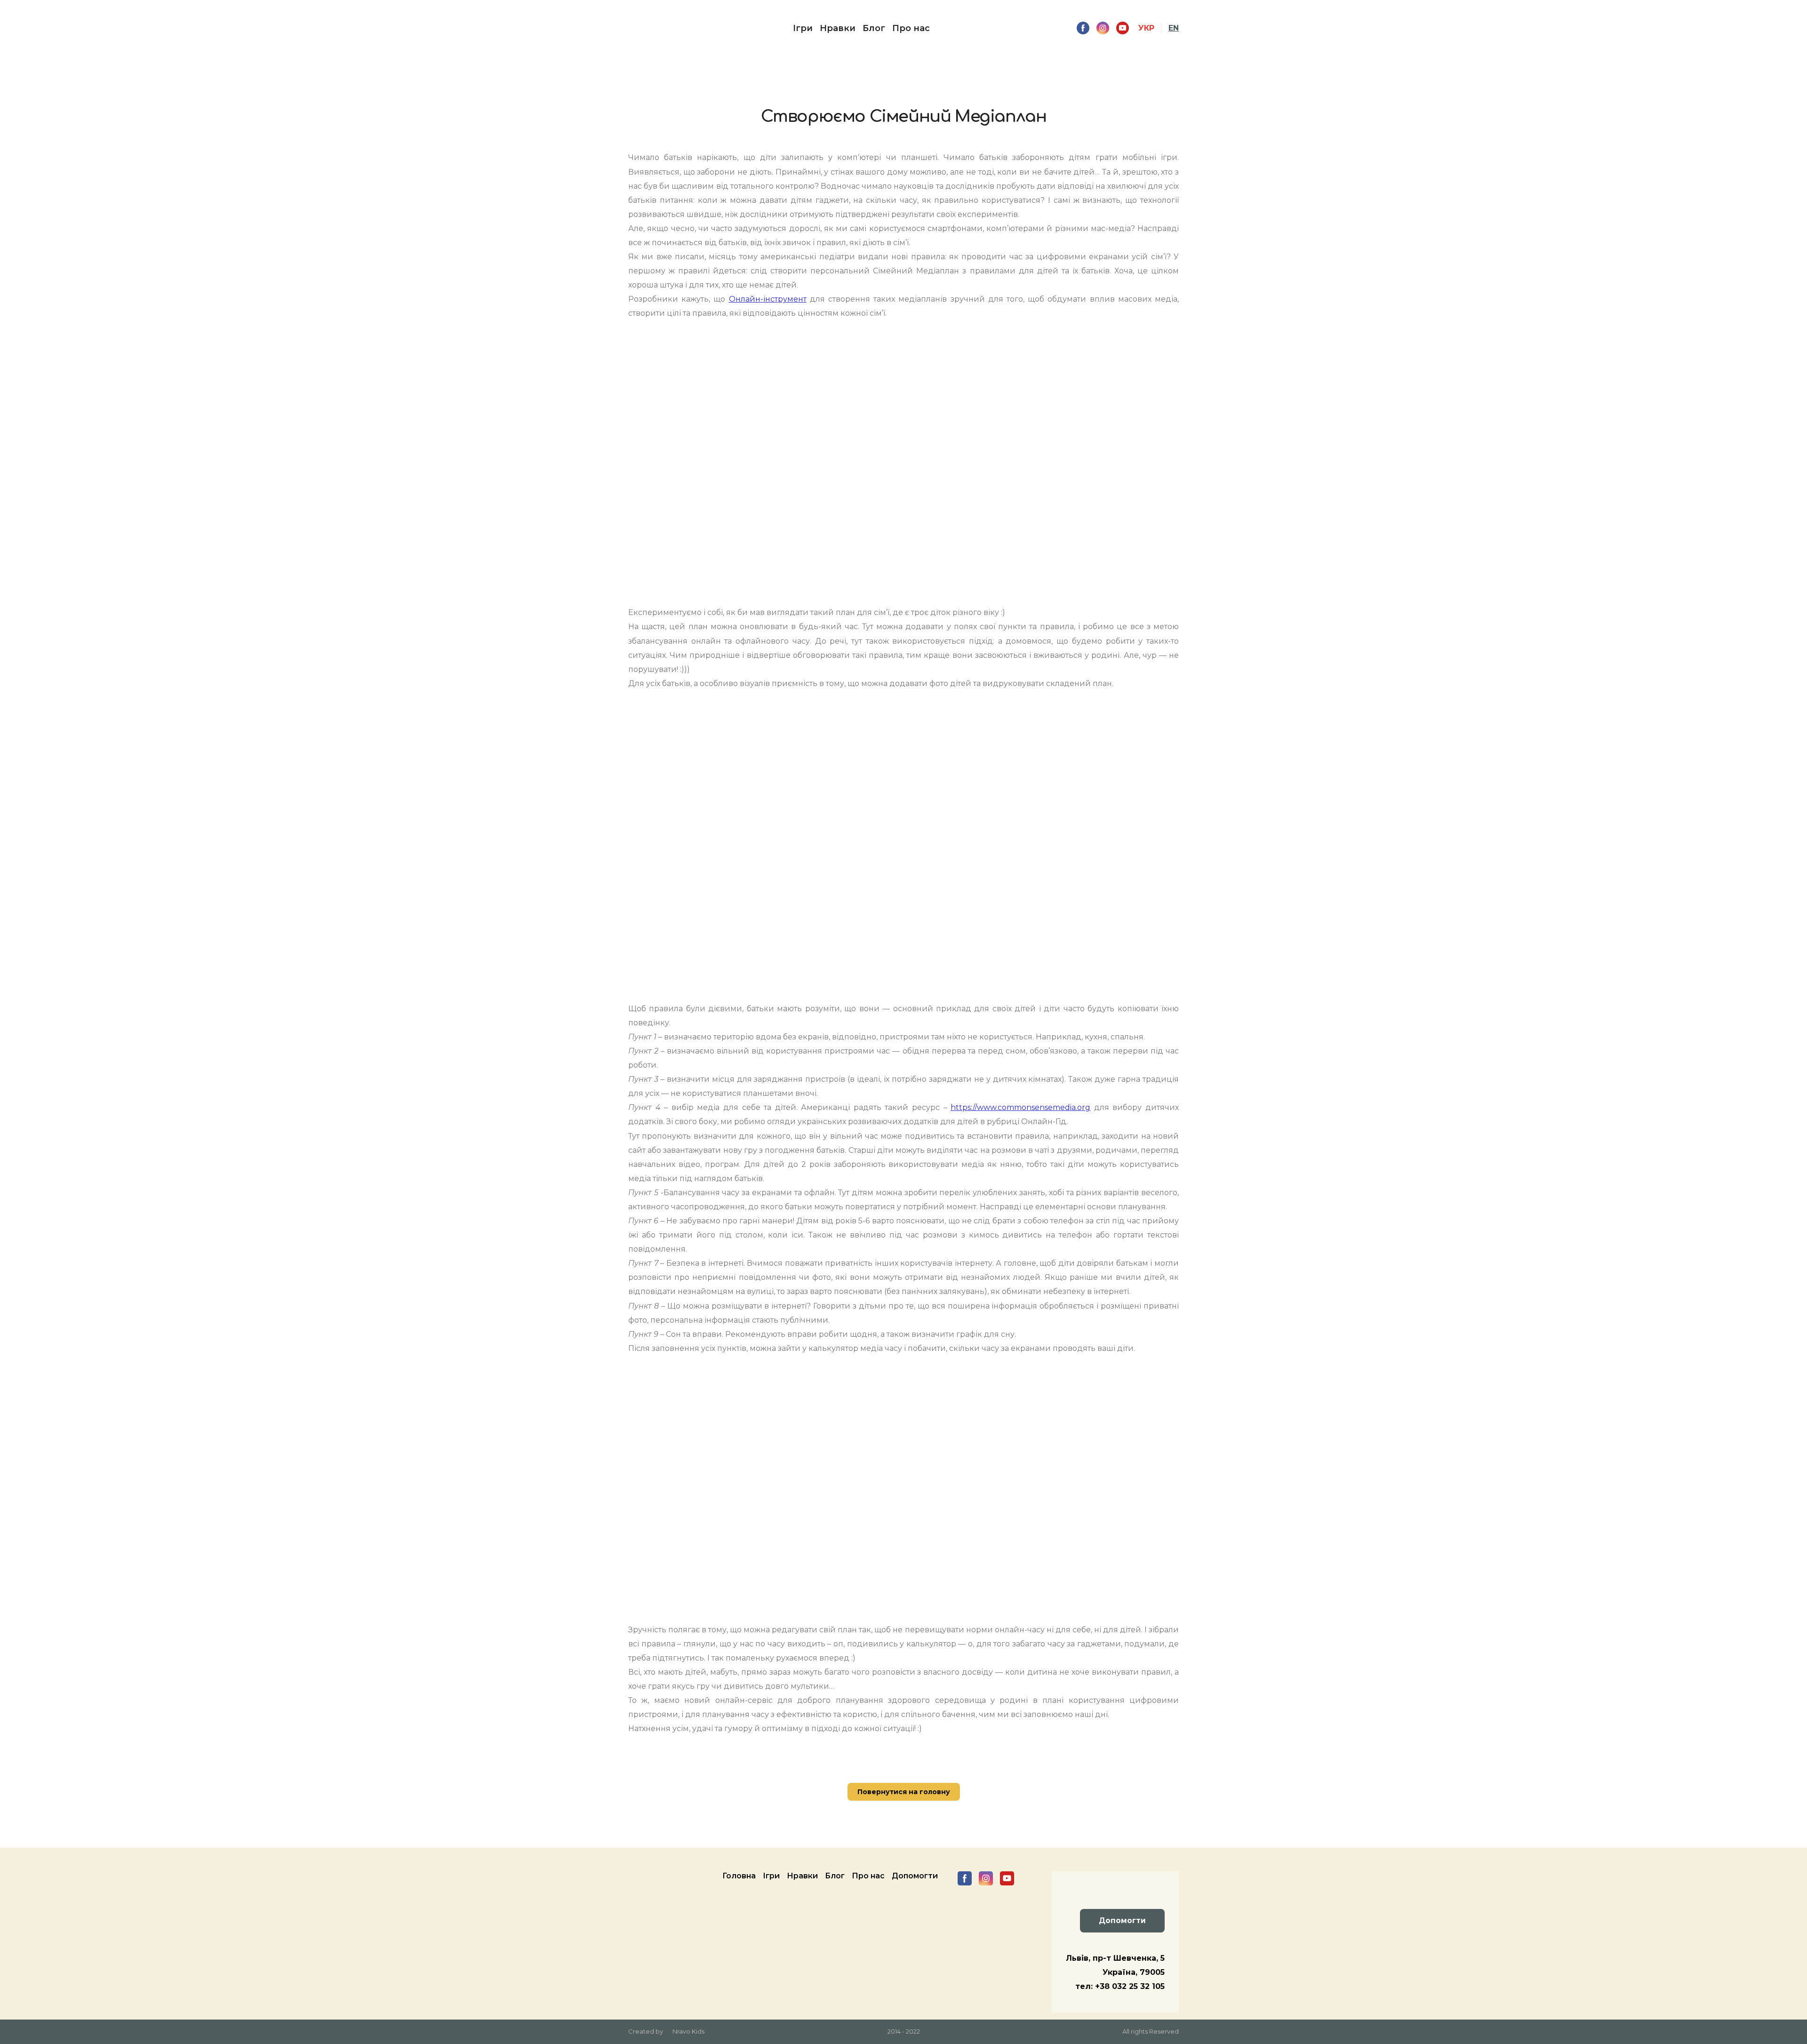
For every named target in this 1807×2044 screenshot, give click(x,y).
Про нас (911, 28)
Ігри (803, 28)
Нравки (838, 28)
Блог (874, 28)
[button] (1083, 28)
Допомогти (915, 1876)
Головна (739, 1876)
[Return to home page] (647, 28)
